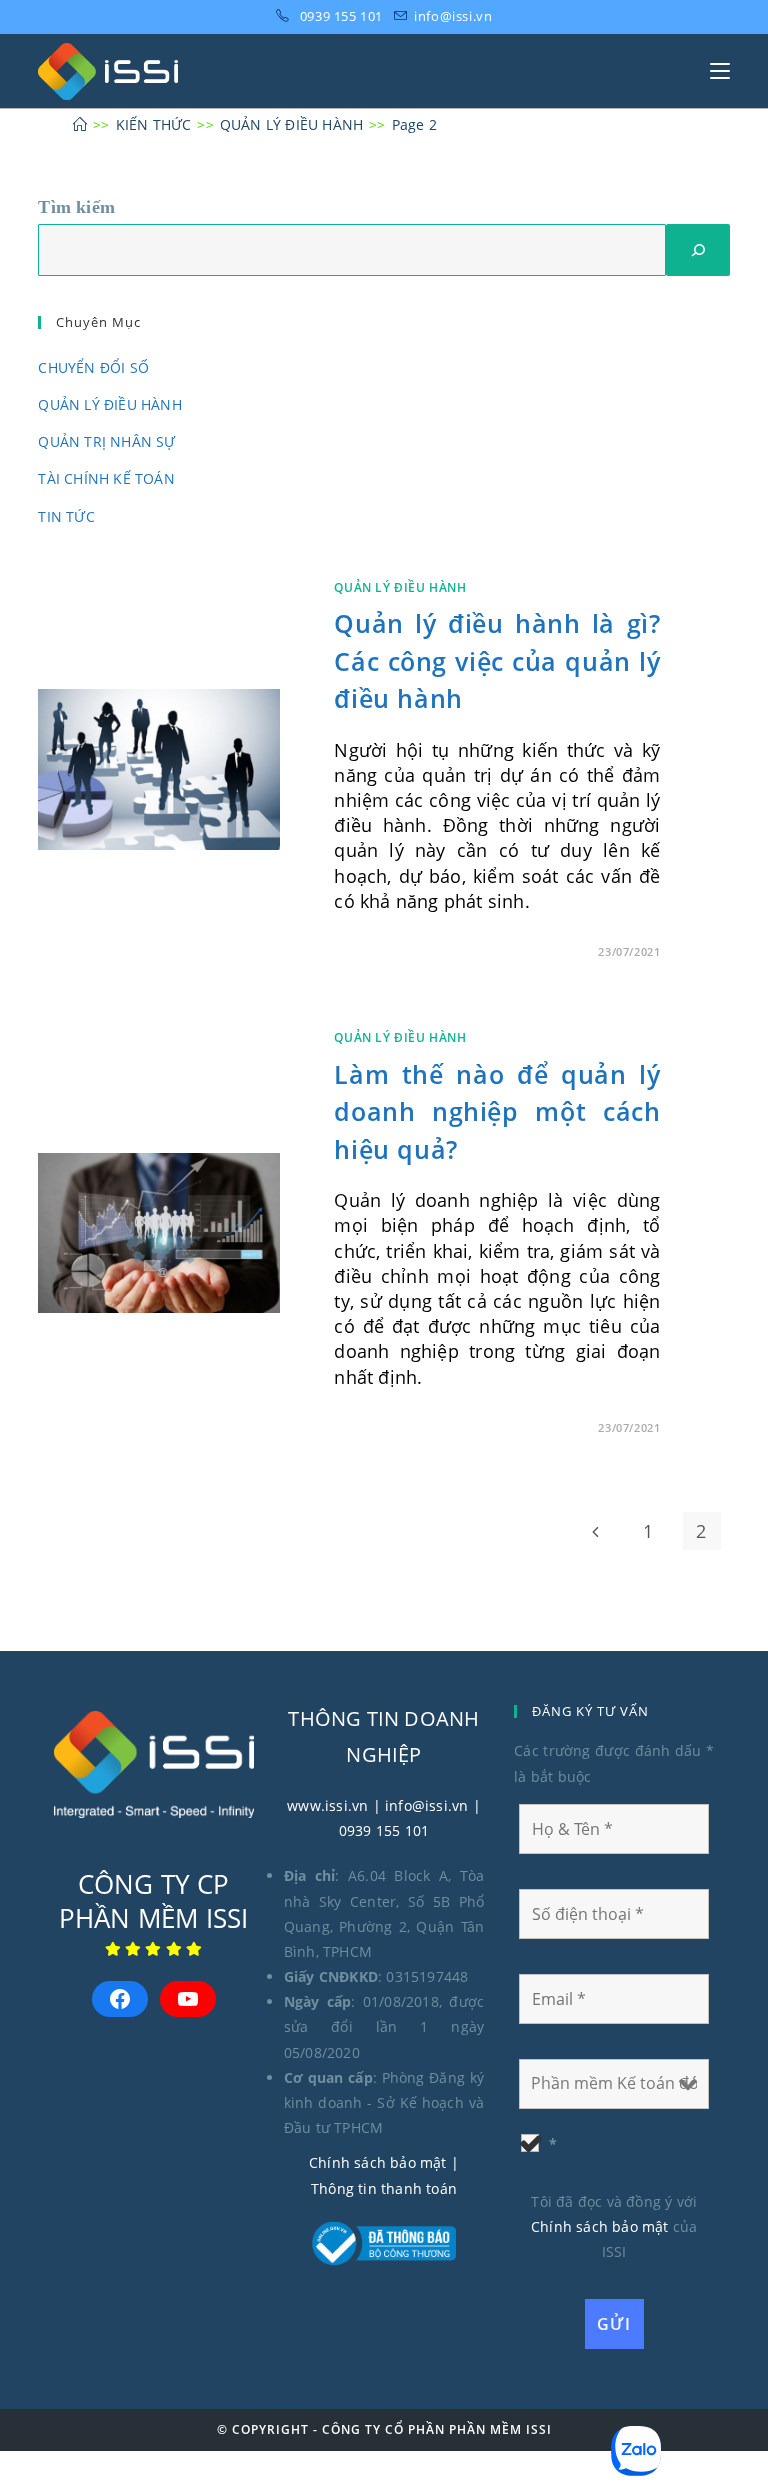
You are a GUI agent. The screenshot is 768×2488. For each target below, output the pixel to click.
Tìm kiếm (76, 207)
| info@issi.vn (418, 1805)
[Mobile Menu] (720, 71)
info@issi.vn (453, 16)
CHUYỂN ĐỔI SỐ (93, 367)
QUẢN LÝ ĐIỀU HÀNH (109, 404)
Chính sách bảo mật (378, 2162)
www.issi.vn (327, 1805)
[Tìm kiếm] (698, 250)
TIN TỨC (66, 516)
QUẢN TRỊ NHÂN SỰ (106, 441)
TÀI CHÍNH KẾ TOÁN (106, 478)
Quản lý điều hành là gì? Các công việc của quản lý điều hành (497, 660)
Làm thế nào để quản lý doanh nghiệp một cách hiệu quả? (497, 1111)
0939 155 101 (341, 16)
